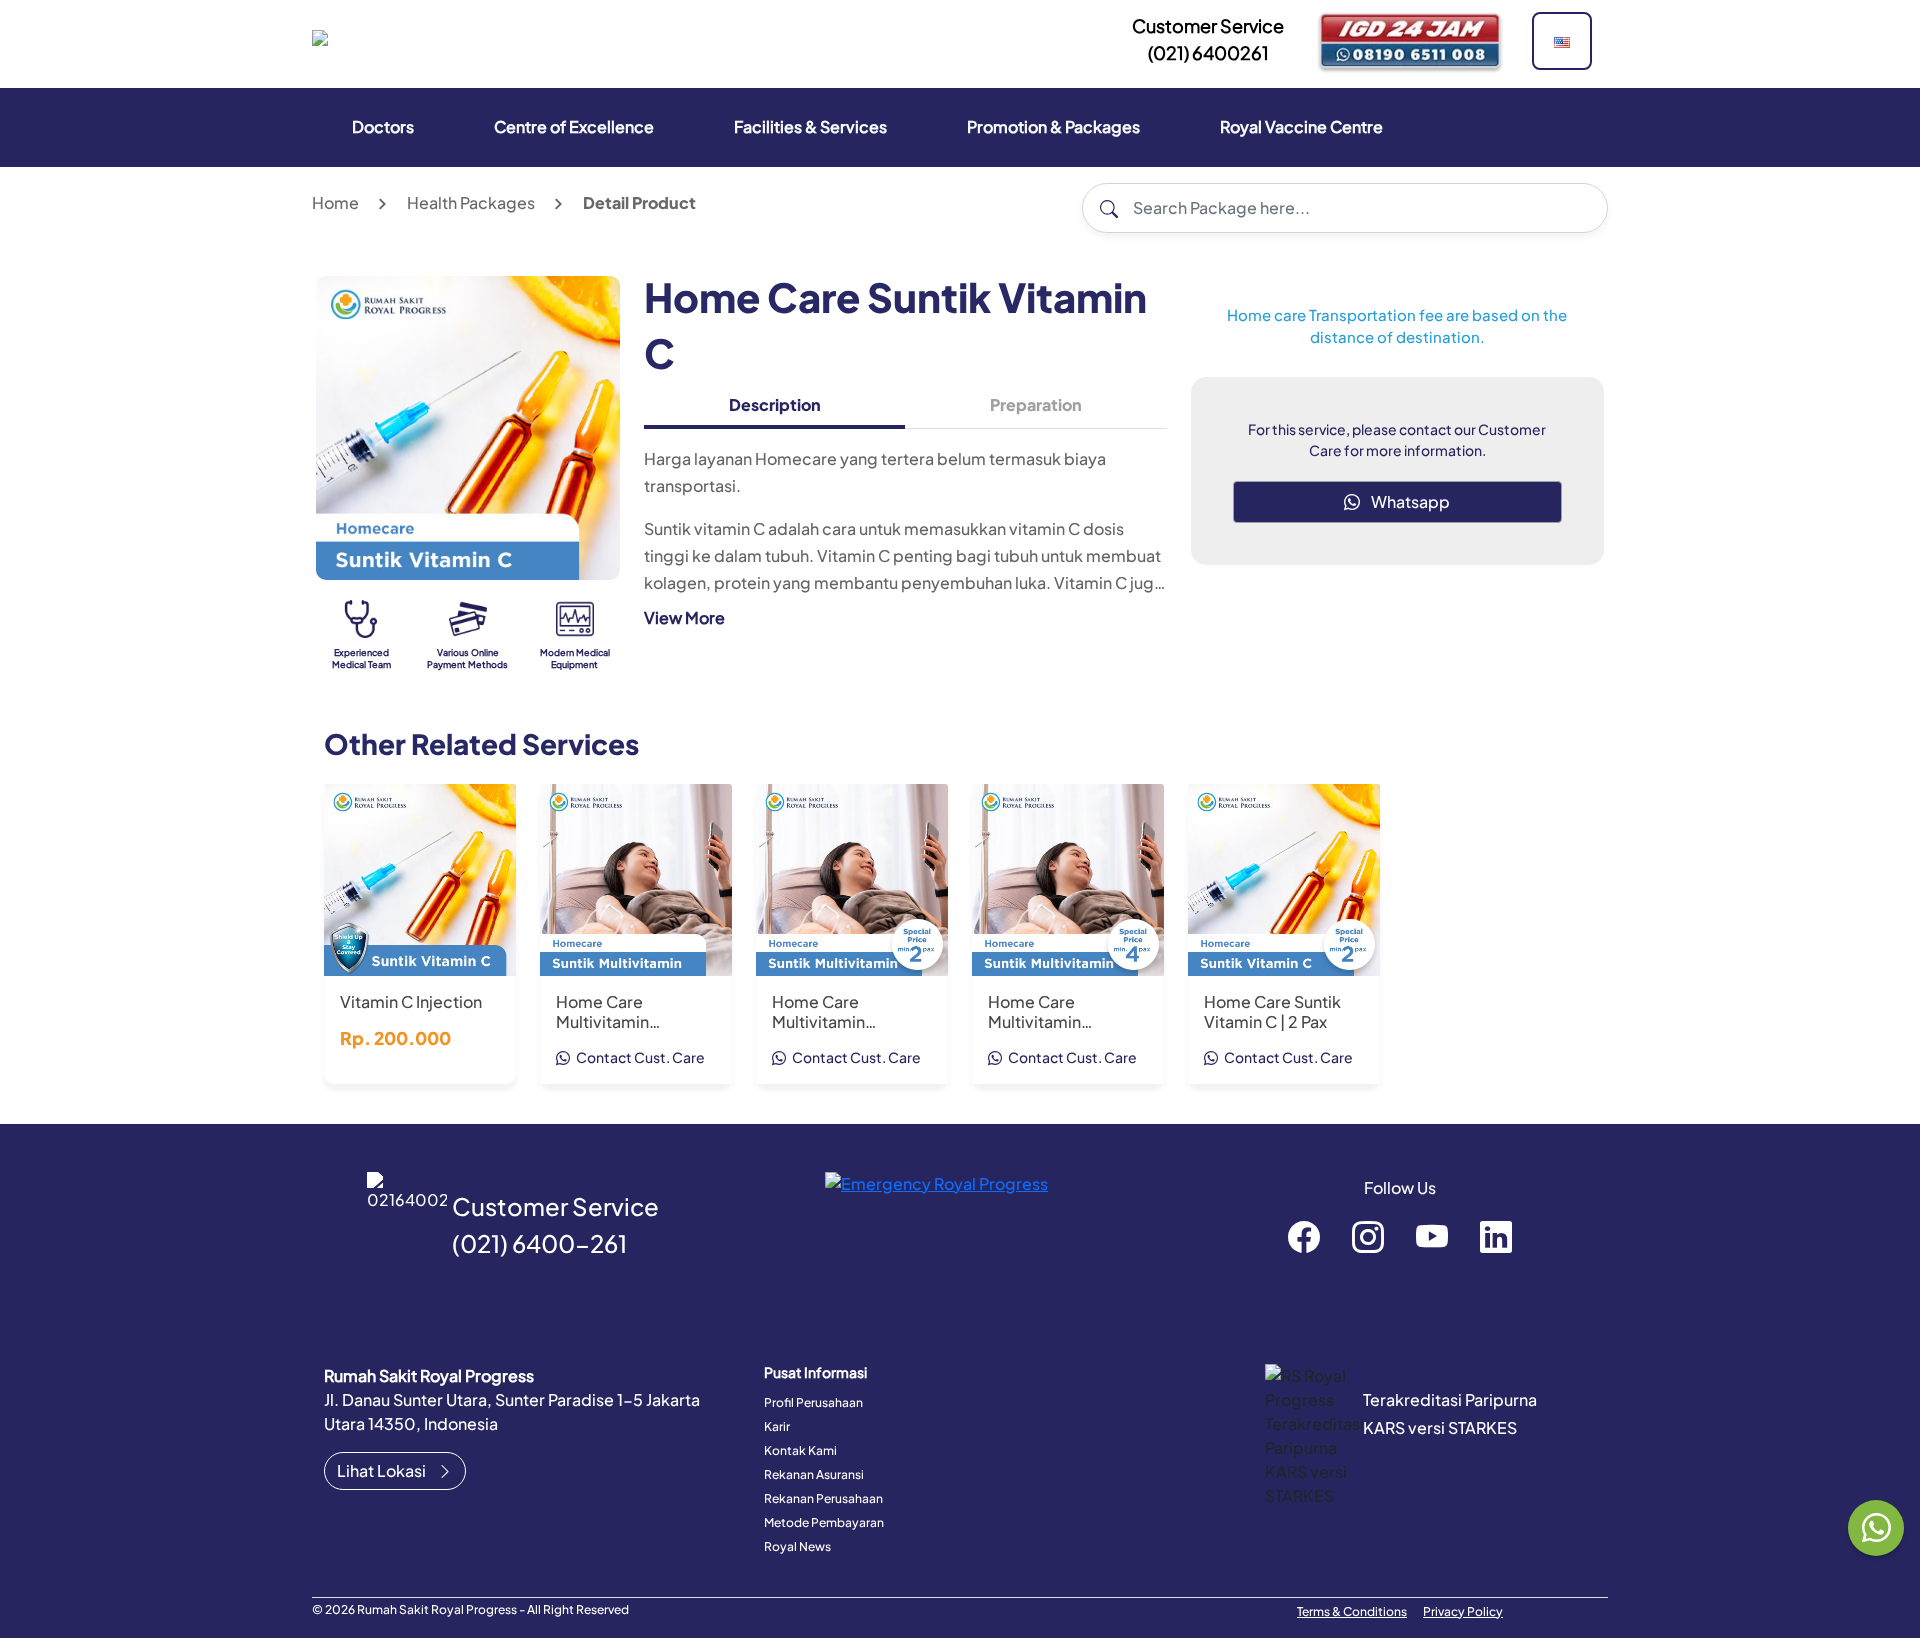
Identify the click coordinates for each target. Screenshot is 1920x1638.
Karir (777, 1426)
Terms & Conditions (1352, 1611)
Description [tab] (775, 404)
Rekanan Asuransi (814, 1474)
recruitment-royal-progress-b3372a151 (1496, 1236)
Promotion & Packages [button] (1053, 126)
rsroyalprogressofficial (1304, 1236)
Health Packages (471, 202)
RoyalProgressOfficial (1432, 1236)
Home (335, 202)
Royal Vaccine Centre (1301, 126)
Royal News (797, 1546)
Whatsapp (1409, 501)
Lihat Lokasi (383, 1470)
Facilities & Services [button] (810, 126)
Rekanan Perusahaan (823, 1498)
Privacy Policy (1463, 1611)
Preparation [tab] (1036, 404)
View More (684, 617)
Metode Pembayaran (824, 1522)
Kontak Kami (800, 1450)
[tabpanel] (905, 546)
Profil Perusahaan (813, 1402)
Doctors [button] (383, 126)
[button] (1562, 41)
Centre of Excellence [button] (574, 126)
